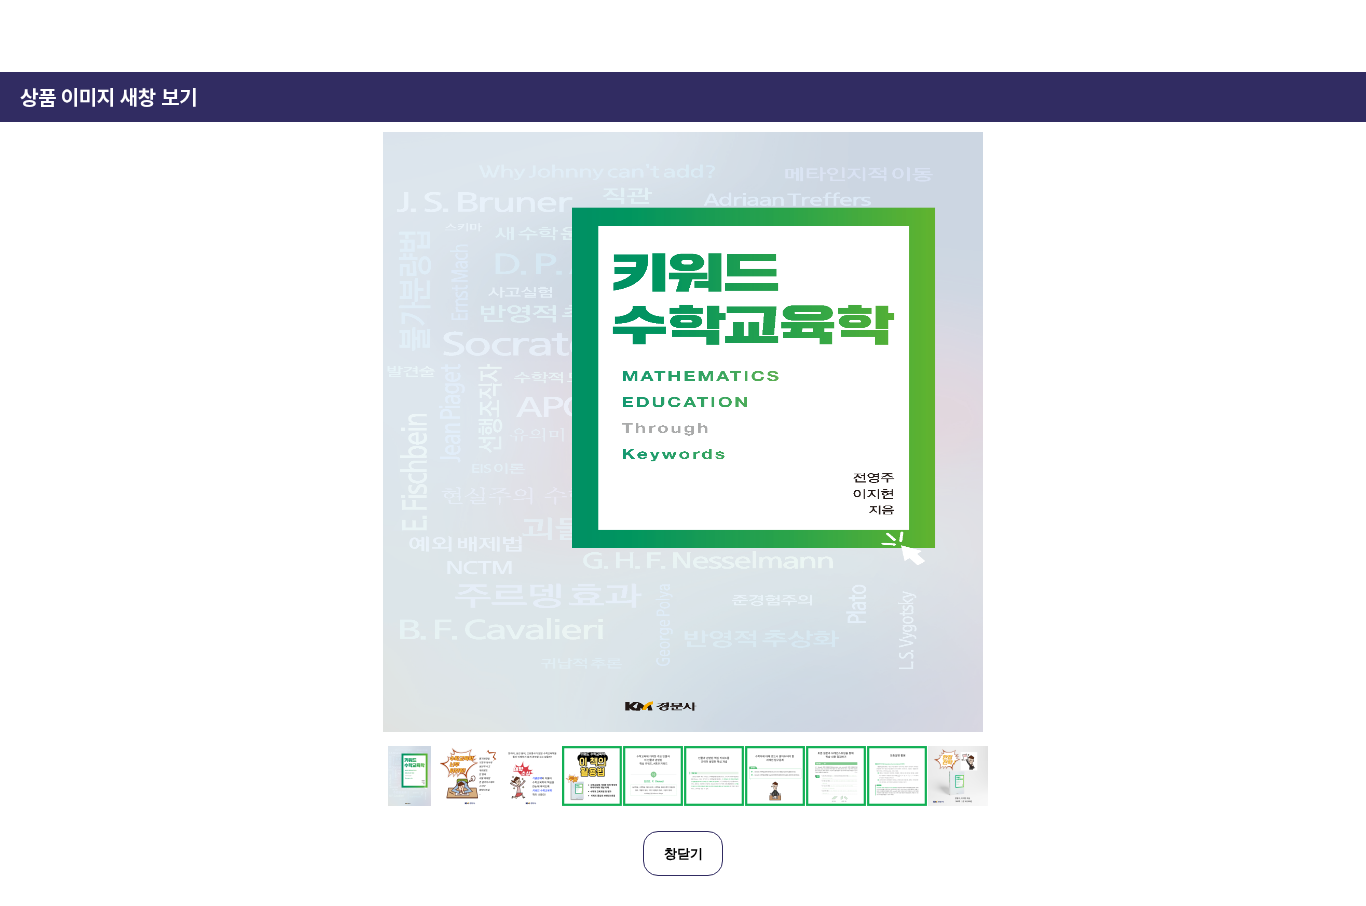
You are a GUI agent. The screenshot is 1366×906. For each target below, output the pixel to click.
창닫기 (683, 853)
